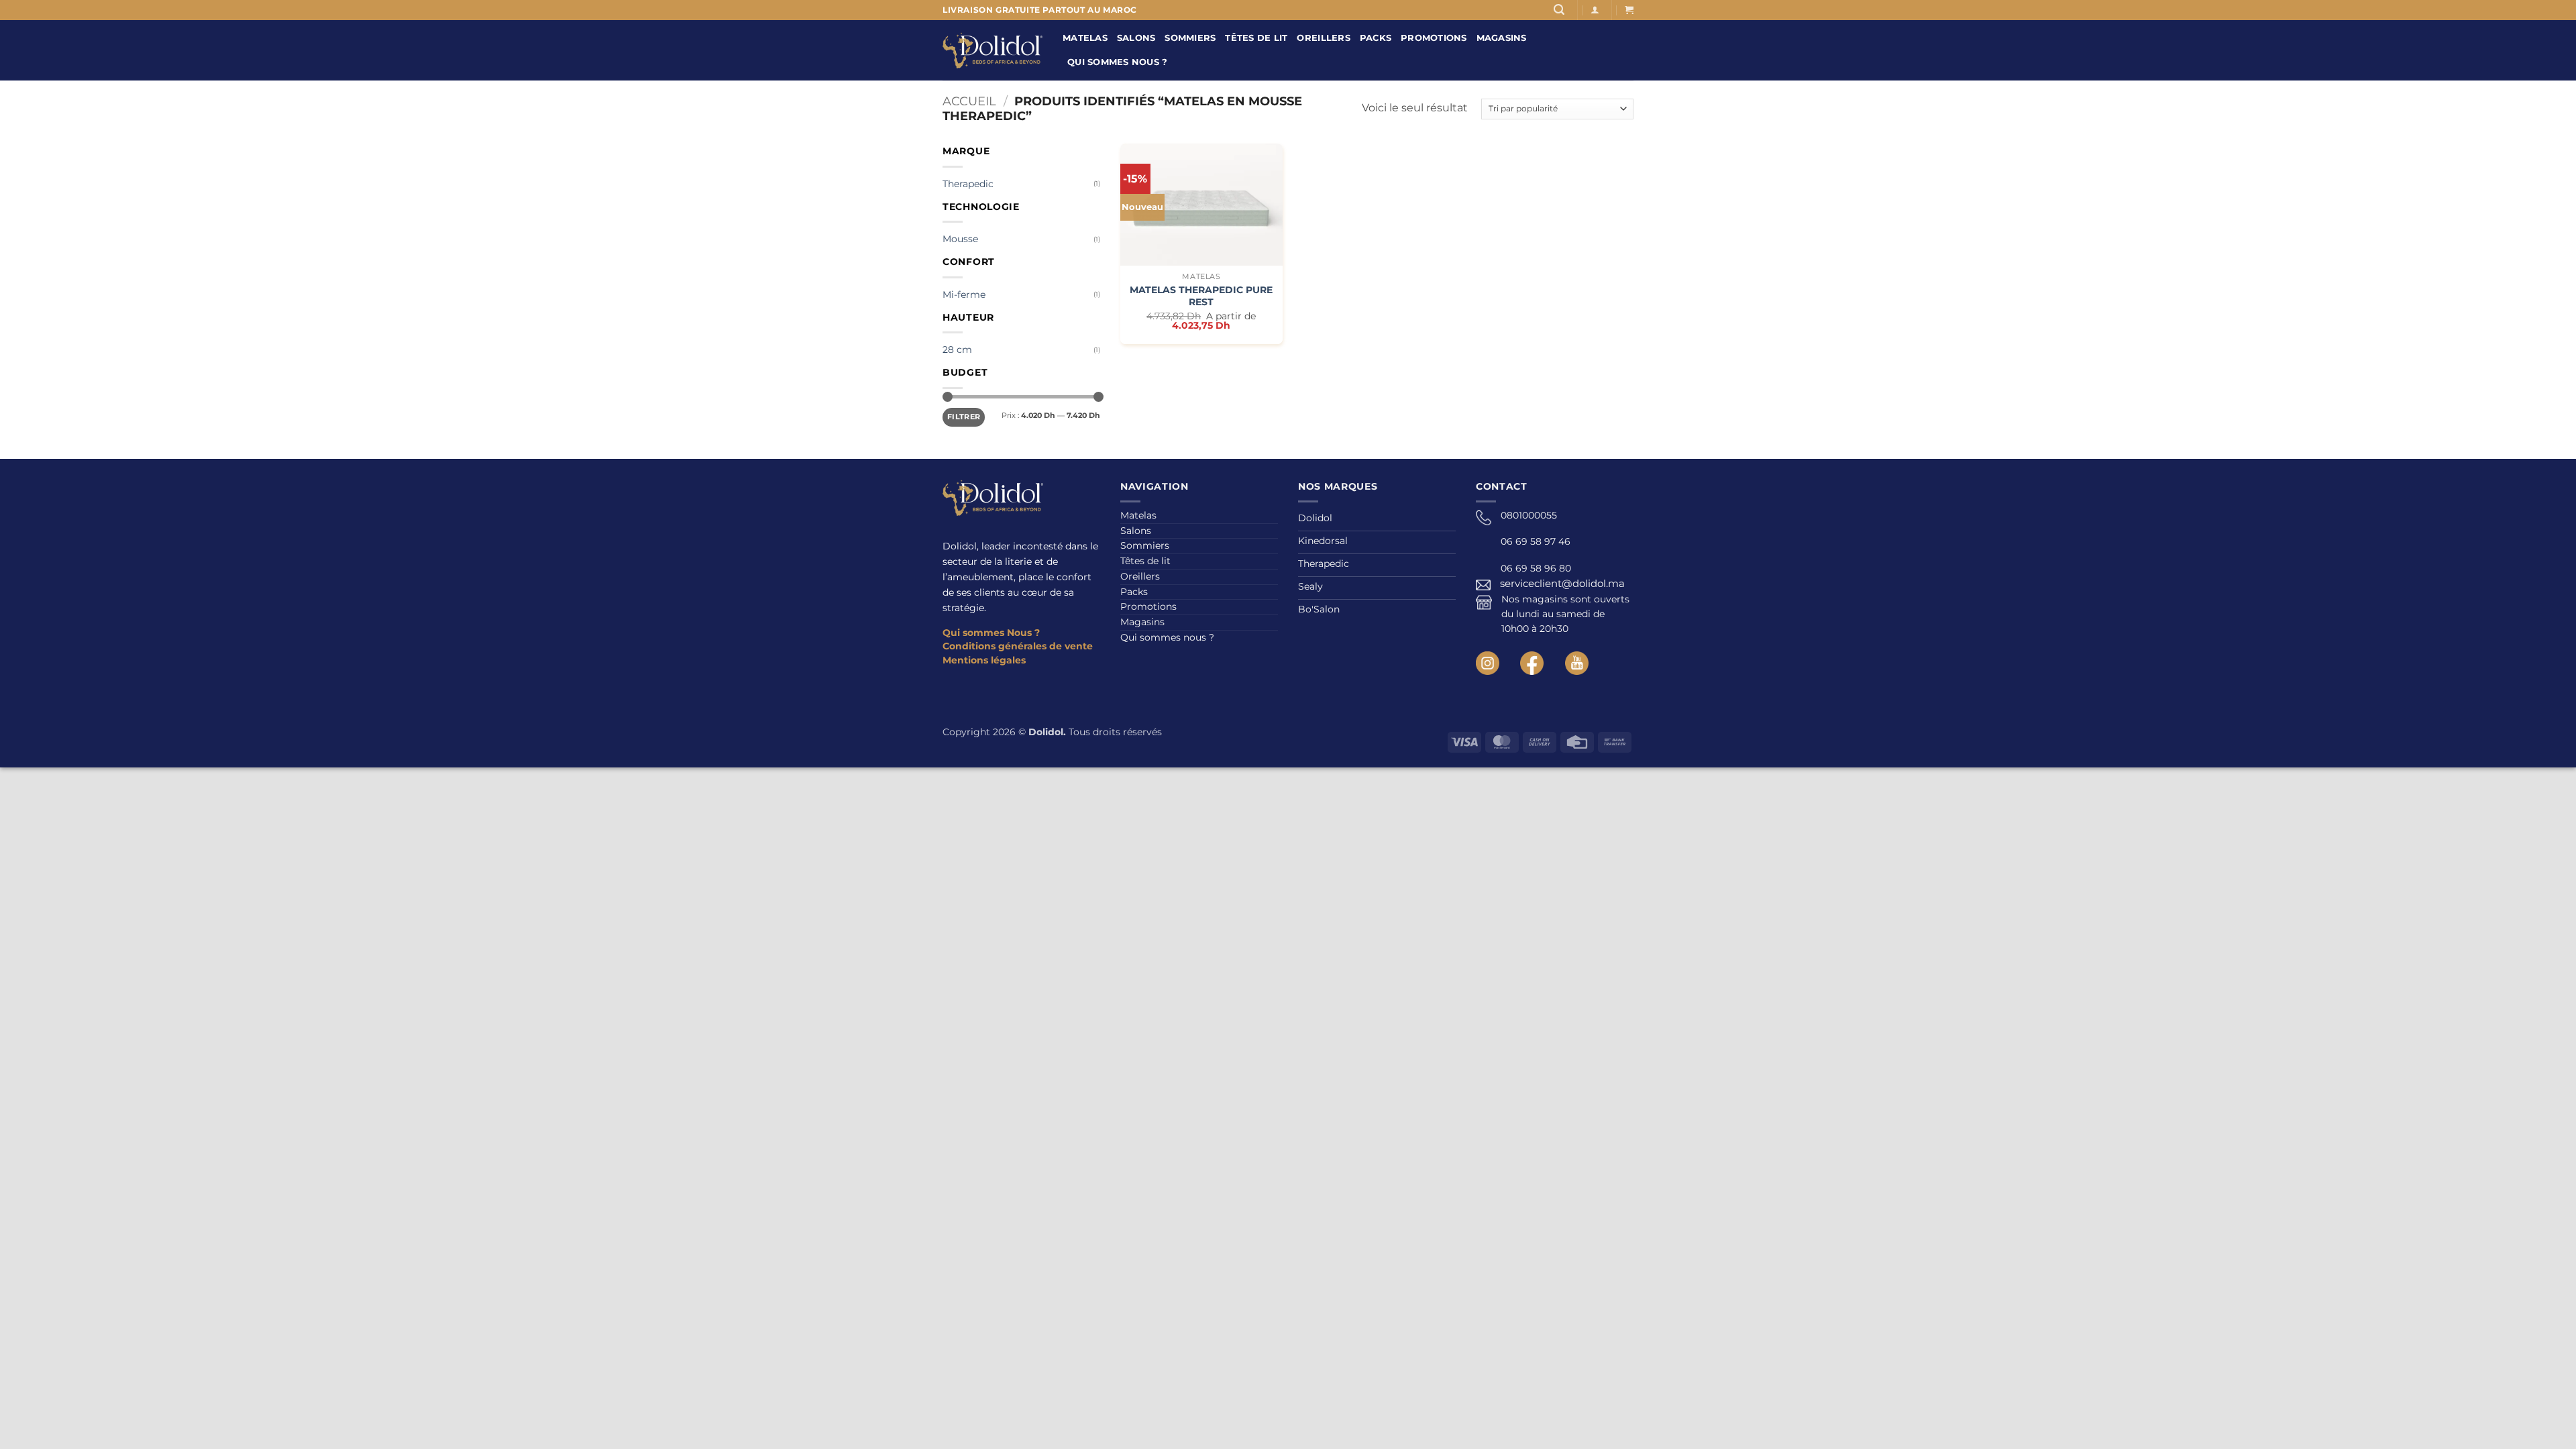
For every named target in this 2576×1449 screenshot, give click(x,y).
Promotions (1434, 38)
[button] (1559, 10)
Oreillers (1323, 38)
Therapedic (968, 184)
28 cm (957, 350)
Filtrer (964, 417)
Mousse (960, 239)
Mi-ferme (964, 294)
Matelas (1085, 38)
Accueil (969, 101)
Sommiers (1190, 38)
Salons (1136, 38)
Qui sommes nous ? (1117, 62)
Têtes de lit (1256, 38)
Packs (1376, 38)
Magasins (1502, 38)
